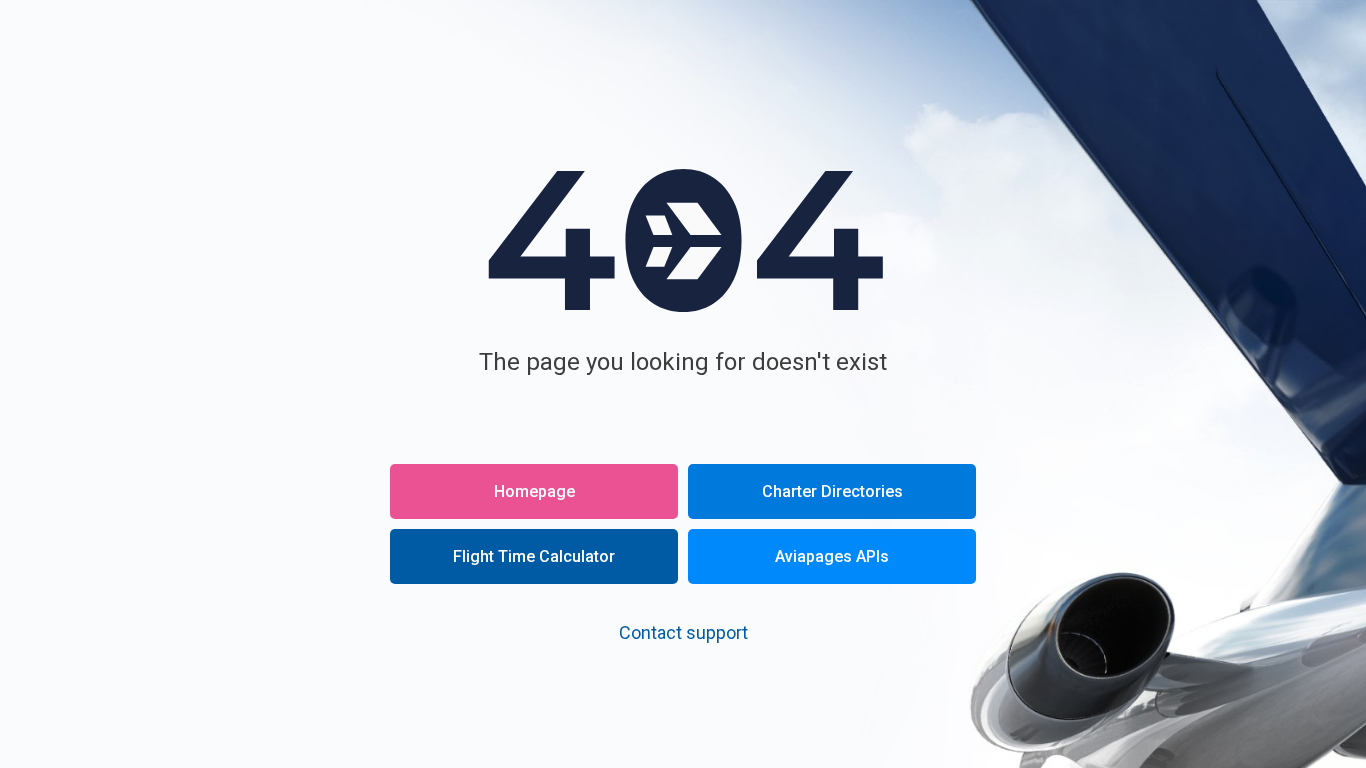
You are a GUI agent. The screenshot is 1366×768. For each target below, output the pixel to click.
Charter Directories (832, 491)
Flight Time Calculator (534, 556)
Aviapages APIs (832, 556)
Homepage (534, 491)
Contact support (683, 632)
